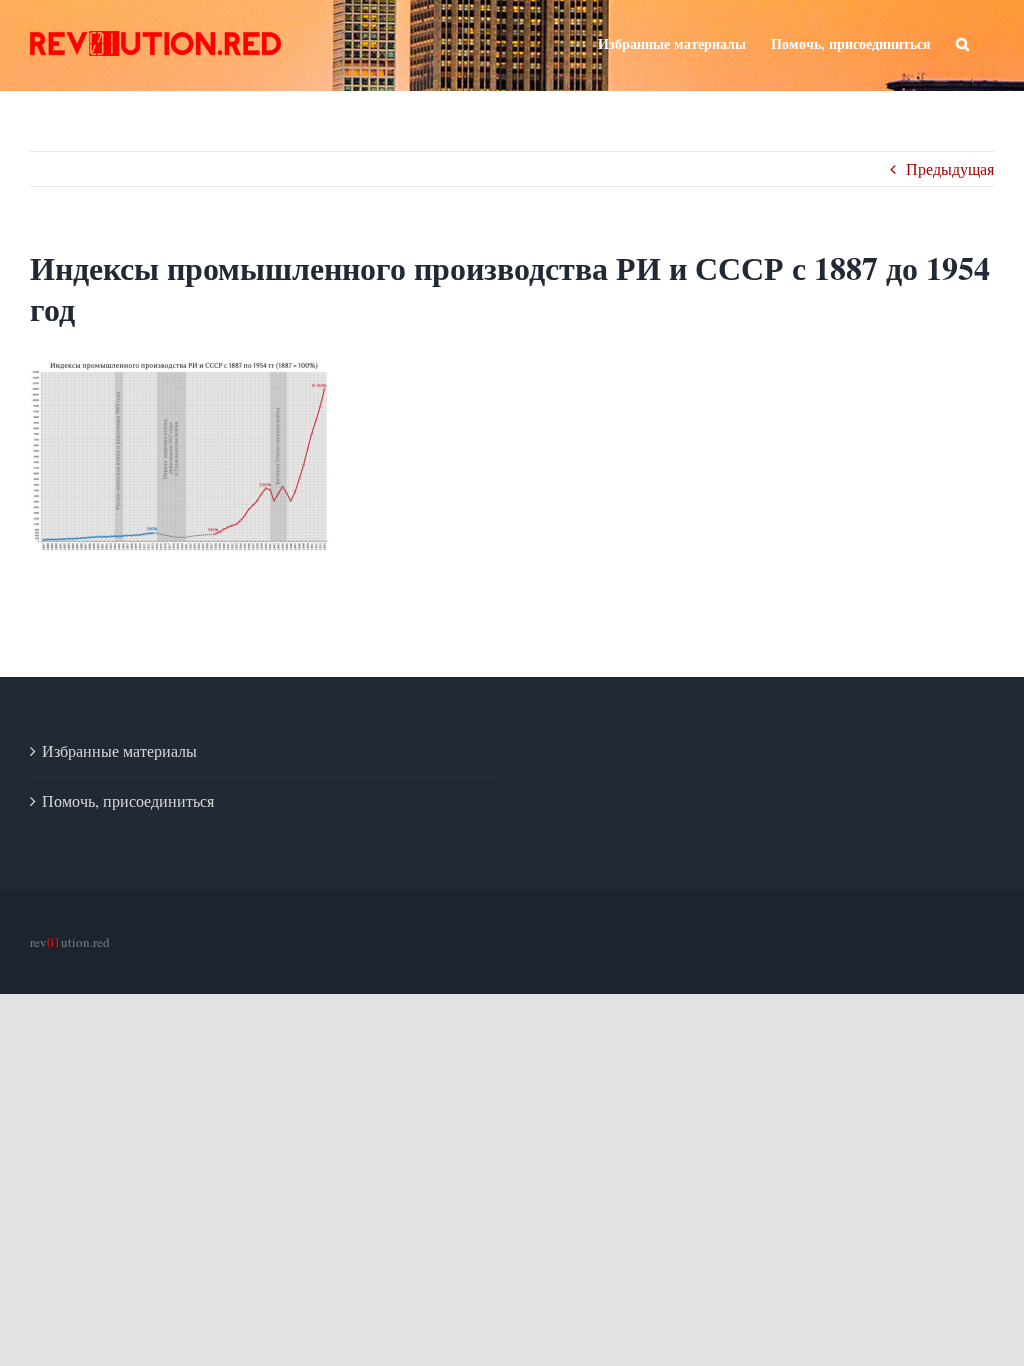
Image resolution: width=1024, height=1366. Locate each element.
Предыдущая (950, 168)
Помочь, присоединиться (128, 800)
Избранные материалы (119, 750)
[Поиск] (962, 42)
